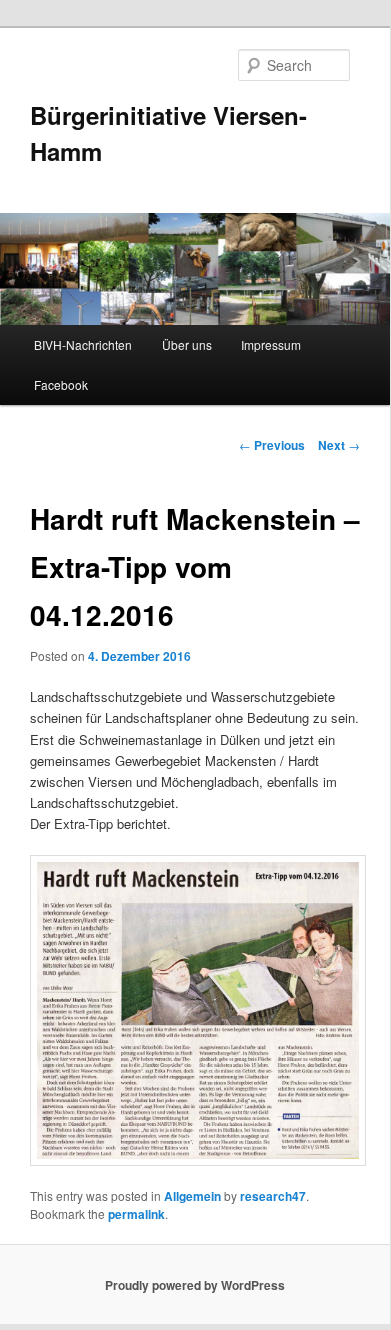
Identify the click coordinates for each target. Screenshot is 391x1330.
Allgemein (192, 1196)
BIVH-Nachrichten (83, 344)
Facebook (61, 384)
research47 (273, 1196)
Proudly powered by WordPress (195, 1285)
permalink (136, 1214)
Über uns (187, 344)
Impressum (271, 344)
